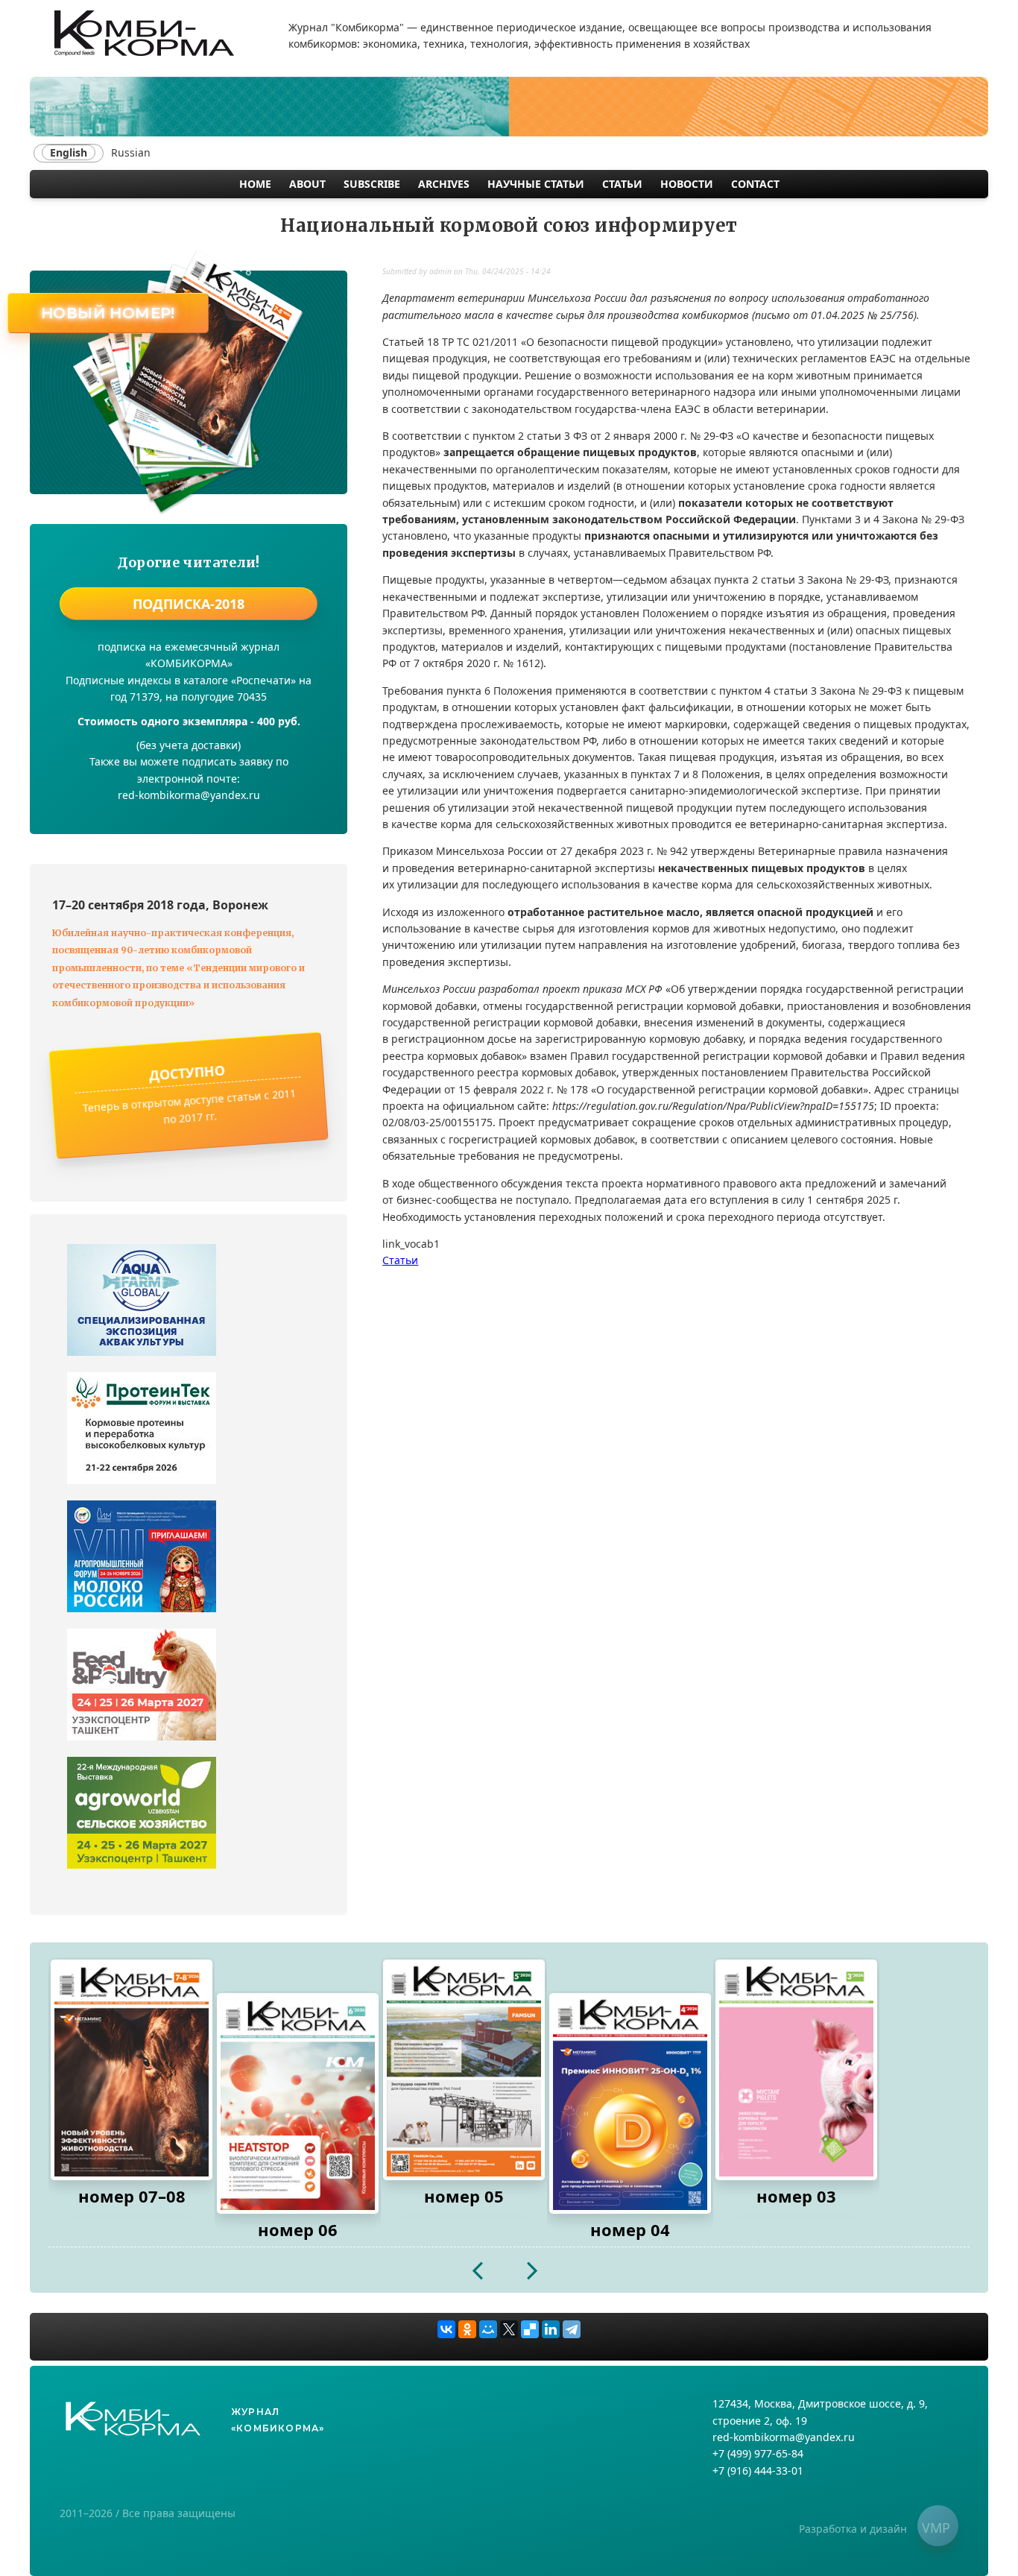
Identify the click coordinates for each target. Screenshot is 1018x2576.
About (307, 184)
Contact (755, 184)
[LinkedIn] (551, 2329)
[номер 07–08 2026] (132, 2070)
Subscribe (372, 184)
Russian (131, 152)
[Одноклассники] (467, 2329)
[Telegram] (572, 2329)
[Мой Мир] (488, 2329)
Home (255, 184)
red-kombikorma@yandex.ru (784, 2437)
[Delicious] (530, 2329)
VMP (936, 2528)
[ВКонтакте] (446, 2329)
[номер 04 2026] (630, 2103)
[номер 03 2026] (796, 2070)
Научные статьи (536, 184)
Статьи (622, 184)
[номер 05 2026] (464, 2070)
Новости (687, 184)
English (69, 152)
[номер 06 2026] (298, 2103)
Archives (444, 184)
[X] (509, 2329)
